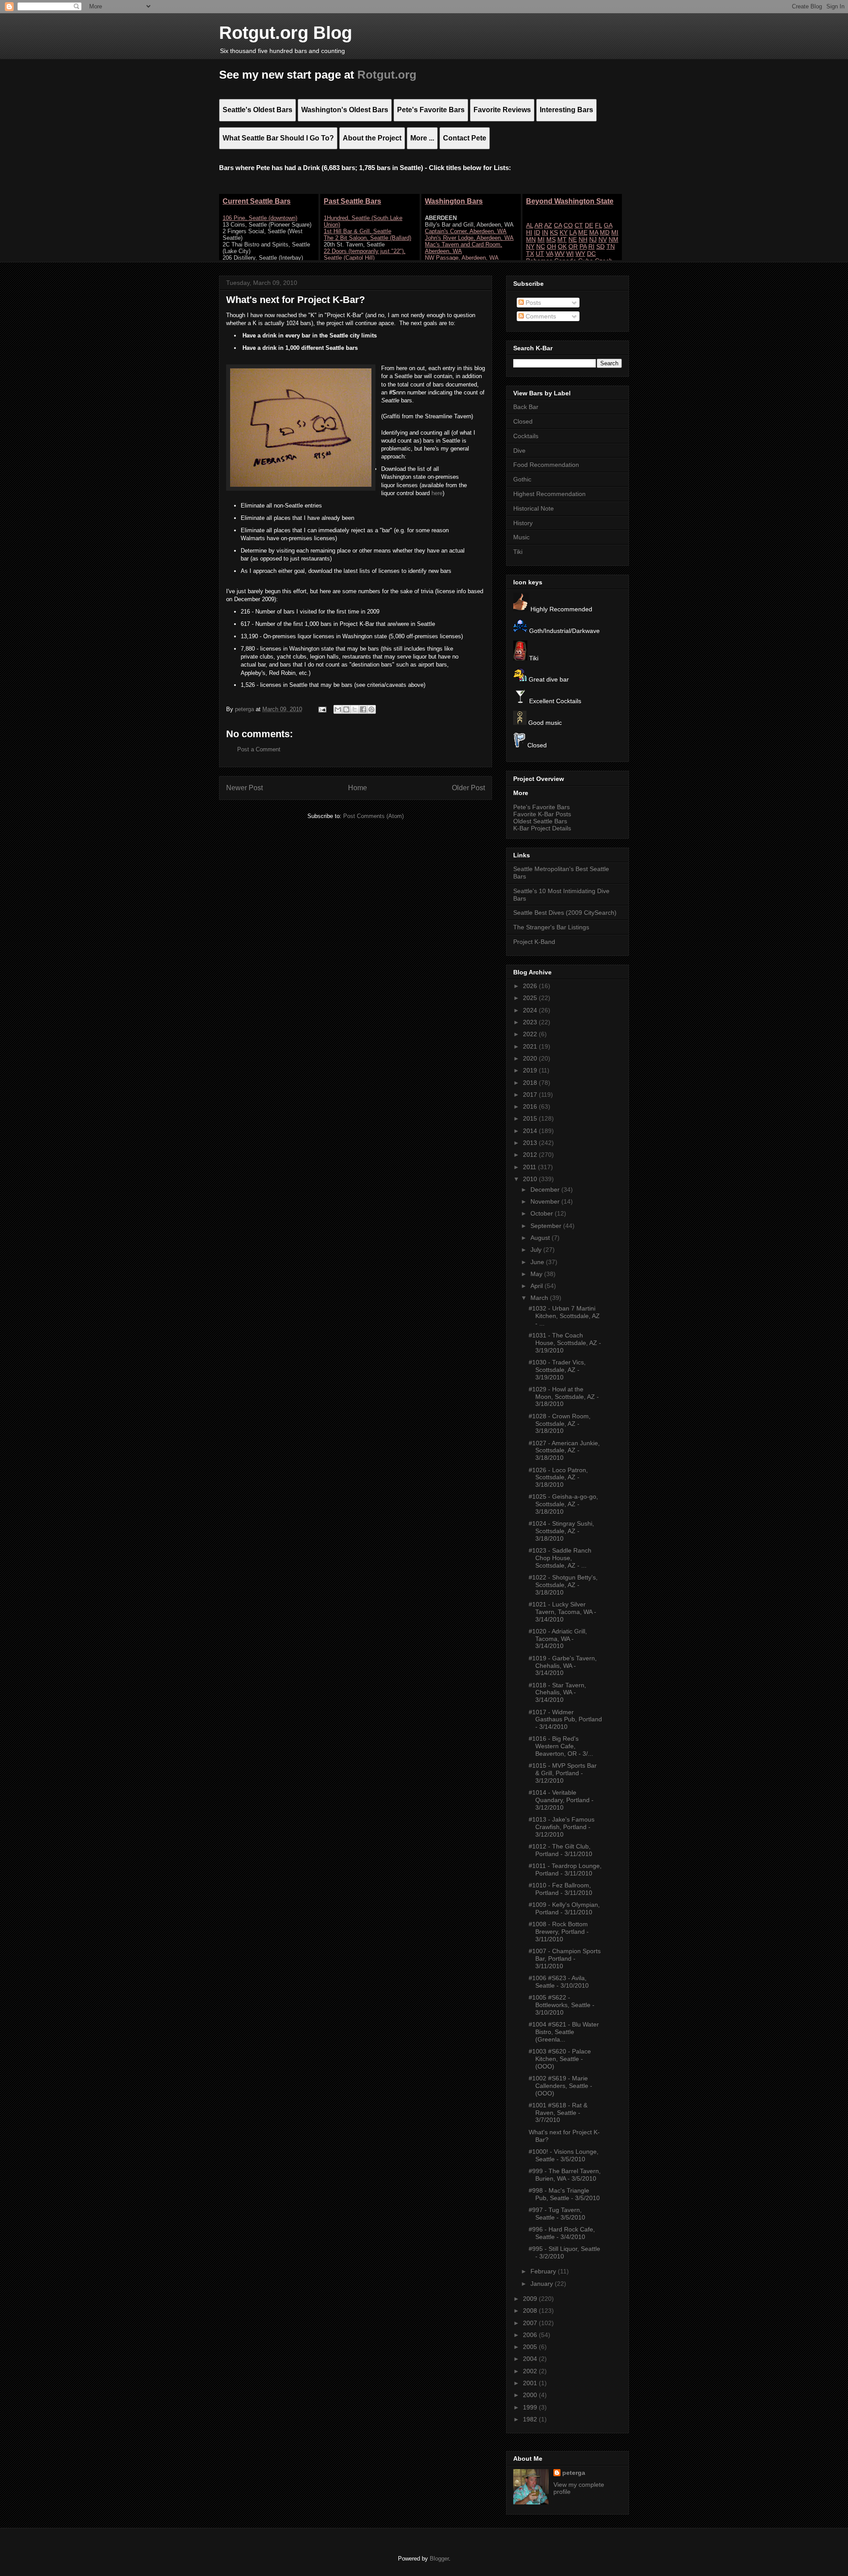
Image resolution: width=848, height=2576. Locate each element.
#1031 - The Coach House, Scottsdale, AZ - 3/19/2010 (565, 1343)
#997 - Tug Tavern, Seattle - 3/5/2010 (557, 2214)
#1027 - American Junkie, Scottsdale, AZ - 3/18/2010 (564, 1451)
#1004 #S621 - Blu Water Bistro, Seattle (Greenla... (564, 2032)
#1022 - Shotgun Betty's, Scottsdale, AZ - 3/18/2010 (563, 1585)
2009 (531, 2299)
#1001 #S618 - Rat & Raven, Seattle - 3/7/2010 (558, 2113)
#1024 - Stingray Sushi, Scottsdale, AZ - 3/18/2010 (561, 1531)
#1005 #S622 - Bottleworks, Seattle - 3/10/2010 (562, 2005)
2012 (531, 1155)
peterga (574, 2473)
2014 (531, 1131)
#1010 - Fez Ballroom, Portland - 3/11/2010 (560, 1889)
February (544, 2271)
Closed (523, 421)
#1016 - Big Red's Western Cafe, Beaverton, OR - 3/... (561, 1746)
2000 (531, 2395)
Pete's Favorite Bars (541, 807)
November (546, 1201)
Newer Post (244, 788)
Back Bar (526, 407)
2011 (530, 1167)
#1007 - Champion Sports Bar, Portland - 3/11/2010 (565, 1959)
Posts (532, 303)
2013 (531, 1143)
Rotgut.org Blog (286, 33)
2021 (531, 1046)
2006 (531, 2335)
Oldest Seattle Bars (540, 821)
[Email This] (338, 709)
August (541, 1238)
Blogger (439, 2559)
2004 (531, 2359)
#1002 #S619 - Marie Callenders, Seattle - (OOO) (560, 2086)
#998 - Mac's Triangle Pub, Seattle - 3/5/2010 (564, 2194)
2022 (531, 1034)
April (538, 1286)
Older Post (468, 788)
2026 (531, 986)
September (547, 1226)
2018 (531, 1083)
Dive (519, 451)
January (543, 2284)
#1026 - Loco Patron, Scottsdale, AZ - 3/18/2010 (558, 1477)
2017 (531, 1095)
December (546, 1190)
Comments (540, 316)
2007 (531, 2323)
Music (521, 537)
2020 (531, 1058)
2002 (531, 2371)
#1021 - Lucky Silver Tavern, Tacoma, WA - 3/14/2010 (562, 1612)
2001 (531, 2383)
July (537, 1250)
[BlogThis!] (346, 709)
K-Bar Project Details (542, 828)
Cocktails (526, 436)
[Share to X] (355, 709)
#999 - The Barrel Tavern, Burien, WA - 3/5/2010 (565, 2175)
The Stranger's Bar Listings (551, 927)
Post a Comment (259, 749)
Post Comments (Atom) (373, 816)
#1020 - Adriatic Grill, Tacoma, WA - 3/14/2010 (558, 1639)
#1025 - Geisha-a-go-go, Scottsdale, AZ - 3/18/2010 (563, 1504)
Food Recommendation (546, 465)
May (537, 1274)
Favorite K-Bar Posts (542, 814)
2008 (531, 2311)
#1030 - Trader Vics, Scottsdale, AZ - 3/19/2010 (557, 1370)
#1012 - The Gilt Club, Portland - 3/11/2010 (560, 1850)
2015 (531, 1118)
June (538, 1262)
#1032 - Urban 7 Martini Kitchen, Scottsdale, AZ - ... (564, 1316)
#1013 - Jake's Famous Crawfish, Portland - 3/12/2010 (562, 1827)
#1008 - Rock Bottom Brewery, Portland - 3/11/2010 (559, 1932)
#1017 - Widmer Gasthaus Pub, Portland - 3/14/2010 (565, 1720)
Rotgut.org (387, 75)
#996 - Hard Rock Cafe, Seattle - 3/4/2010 (562, 2233)
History (523, 523)
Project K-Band (534, 942)
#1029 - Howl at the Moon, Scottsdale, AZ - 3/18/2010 (564, 1397)
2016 (531, 1106)
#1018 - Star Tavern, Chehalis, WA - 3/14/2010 (557, 1693)
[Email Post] (322, 709)
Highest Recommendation (549, 494)
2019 (531, 1070)
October (543, 1213)
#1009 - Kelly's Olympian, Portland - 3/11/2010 (564, 1908)
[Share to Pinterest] (371, 709)
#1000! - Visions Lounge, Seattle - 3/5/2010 (564, 2155)
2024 (531, 1010)
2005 (531, 2347)
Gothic (522, 479)
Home (358, 788)
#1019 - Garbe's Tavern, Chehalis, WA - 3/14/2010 (563, 1666)
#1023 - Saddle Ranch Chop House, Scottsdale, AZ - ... (560, 1558)
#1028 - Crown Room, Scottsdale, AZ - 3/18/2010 (560, 1424)
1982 (531, 2419)
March (540, 1298)
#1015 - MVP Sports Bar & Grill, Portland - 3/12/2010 (563, 1773)
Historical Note (534, 508)
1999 (531, 2407)
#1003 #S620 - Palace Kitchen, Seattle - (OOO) (560, 2059)
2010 (531, 1179)
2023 (531, 1022)
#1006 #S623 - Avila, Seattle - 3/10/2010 (559, 1982)
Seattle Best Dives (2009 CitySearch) (565, 913)
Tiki (518, 552)
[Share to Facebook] (363, 709)
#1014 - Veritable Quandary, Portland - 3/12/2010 (561, 1800)
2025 (531, 998)
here (437, 493)
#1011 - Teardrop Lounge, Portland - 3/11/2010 (565, 1869)
